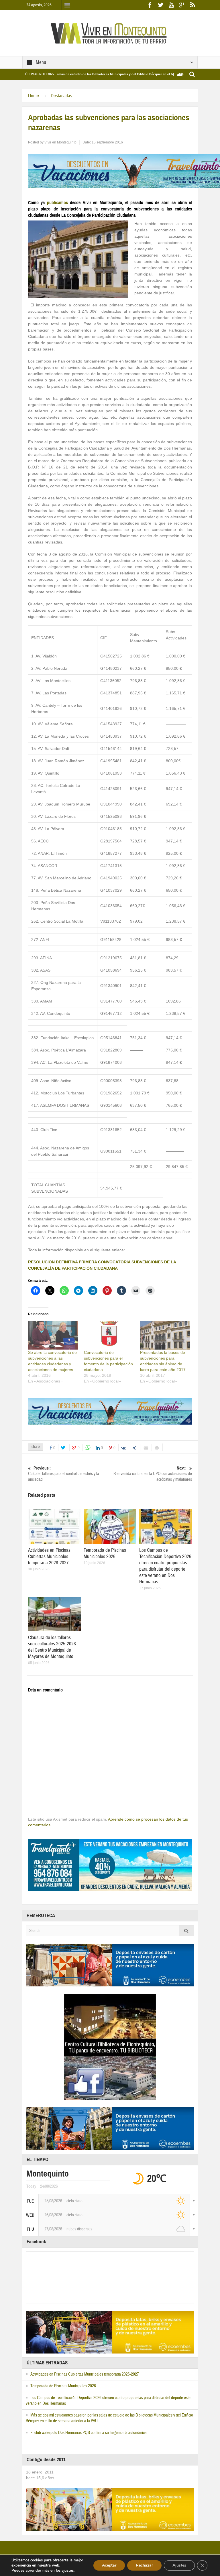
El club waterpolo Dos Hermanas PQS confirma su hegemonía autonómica (89, 2433)
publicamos (56, 203)
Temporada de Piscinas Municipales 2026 (105, 1553)
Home (34, 96)
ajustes (68, 2571)
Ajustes (179, 2565)
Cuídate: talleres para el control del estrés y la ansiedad (64, 1474)
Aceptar (109, 2565)
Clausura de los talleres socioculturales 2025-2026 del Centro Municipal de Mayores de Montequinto (52, 1647)
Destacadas (61, 96)
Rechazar (144, 2565)
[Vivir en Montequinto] (110, 33)
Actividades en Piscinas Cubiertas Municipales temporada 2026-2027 (49, 1556)
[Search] (186, 1931)
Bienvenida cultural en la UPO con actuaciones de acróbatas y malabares (153, 1474)
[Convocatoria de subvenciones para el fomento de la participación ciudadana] (109, 1335)
